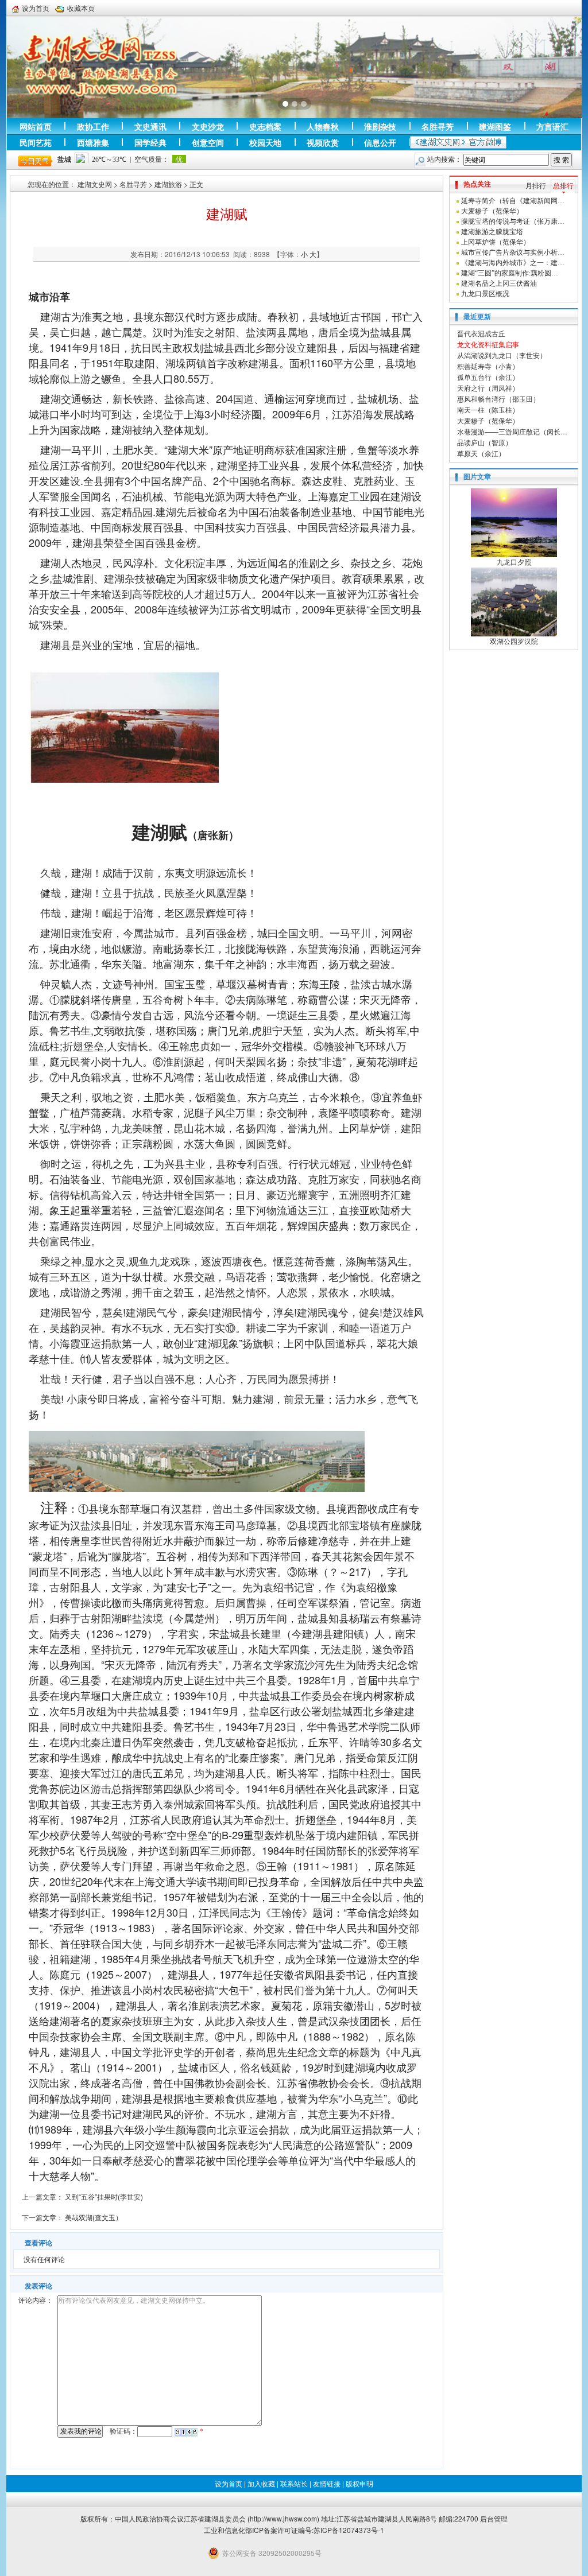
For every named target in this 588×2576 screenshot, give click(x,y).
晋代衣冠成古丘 (481, 333)
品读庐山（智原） (485, 442)
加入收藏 (261, 2483)
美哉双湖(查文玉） (94, 2217)
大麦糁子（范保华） (492, 211)
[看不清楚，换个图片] (186, 2431)
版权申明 (359, 2483)
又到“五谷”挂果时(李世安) (104, 2196)
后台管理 (494, 2518)
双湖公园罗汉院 (514, 642)
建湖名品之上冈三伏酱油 (499, 283)
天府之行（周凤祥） (488, 388)
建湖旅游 (168, 184)
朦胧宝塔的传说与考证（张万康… (513, 222)
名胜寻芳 (133, 184)
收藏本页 (81, 8)
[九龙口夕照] (514, 522)
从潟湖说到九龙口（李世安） (502, 355)
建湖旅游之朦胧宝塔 (492, 232)
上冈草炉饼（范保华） (496, 242)
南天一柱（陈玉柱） (488, 409)
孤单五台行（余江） (488, 377)
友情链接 (327, 2483)
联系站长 (294, 2483)
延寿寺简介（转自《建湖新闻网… (513, 201)
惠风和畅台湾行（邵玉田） (498, 399)
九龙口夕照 (514, 562)
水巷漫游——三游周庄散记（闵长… (512, 431)
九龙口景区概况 (485, 294)
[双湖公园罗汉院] (514, 601)
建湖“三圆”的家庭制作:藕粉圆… (510, 273)
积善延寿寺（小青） (488, 366)
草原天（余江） (481, 453)
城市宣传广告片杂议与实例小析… (513, 252)
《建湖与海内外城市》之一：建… (513, 263)
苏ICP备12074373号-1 (349, 2530)
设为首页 (36, 8)
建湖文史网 (95, 184)
